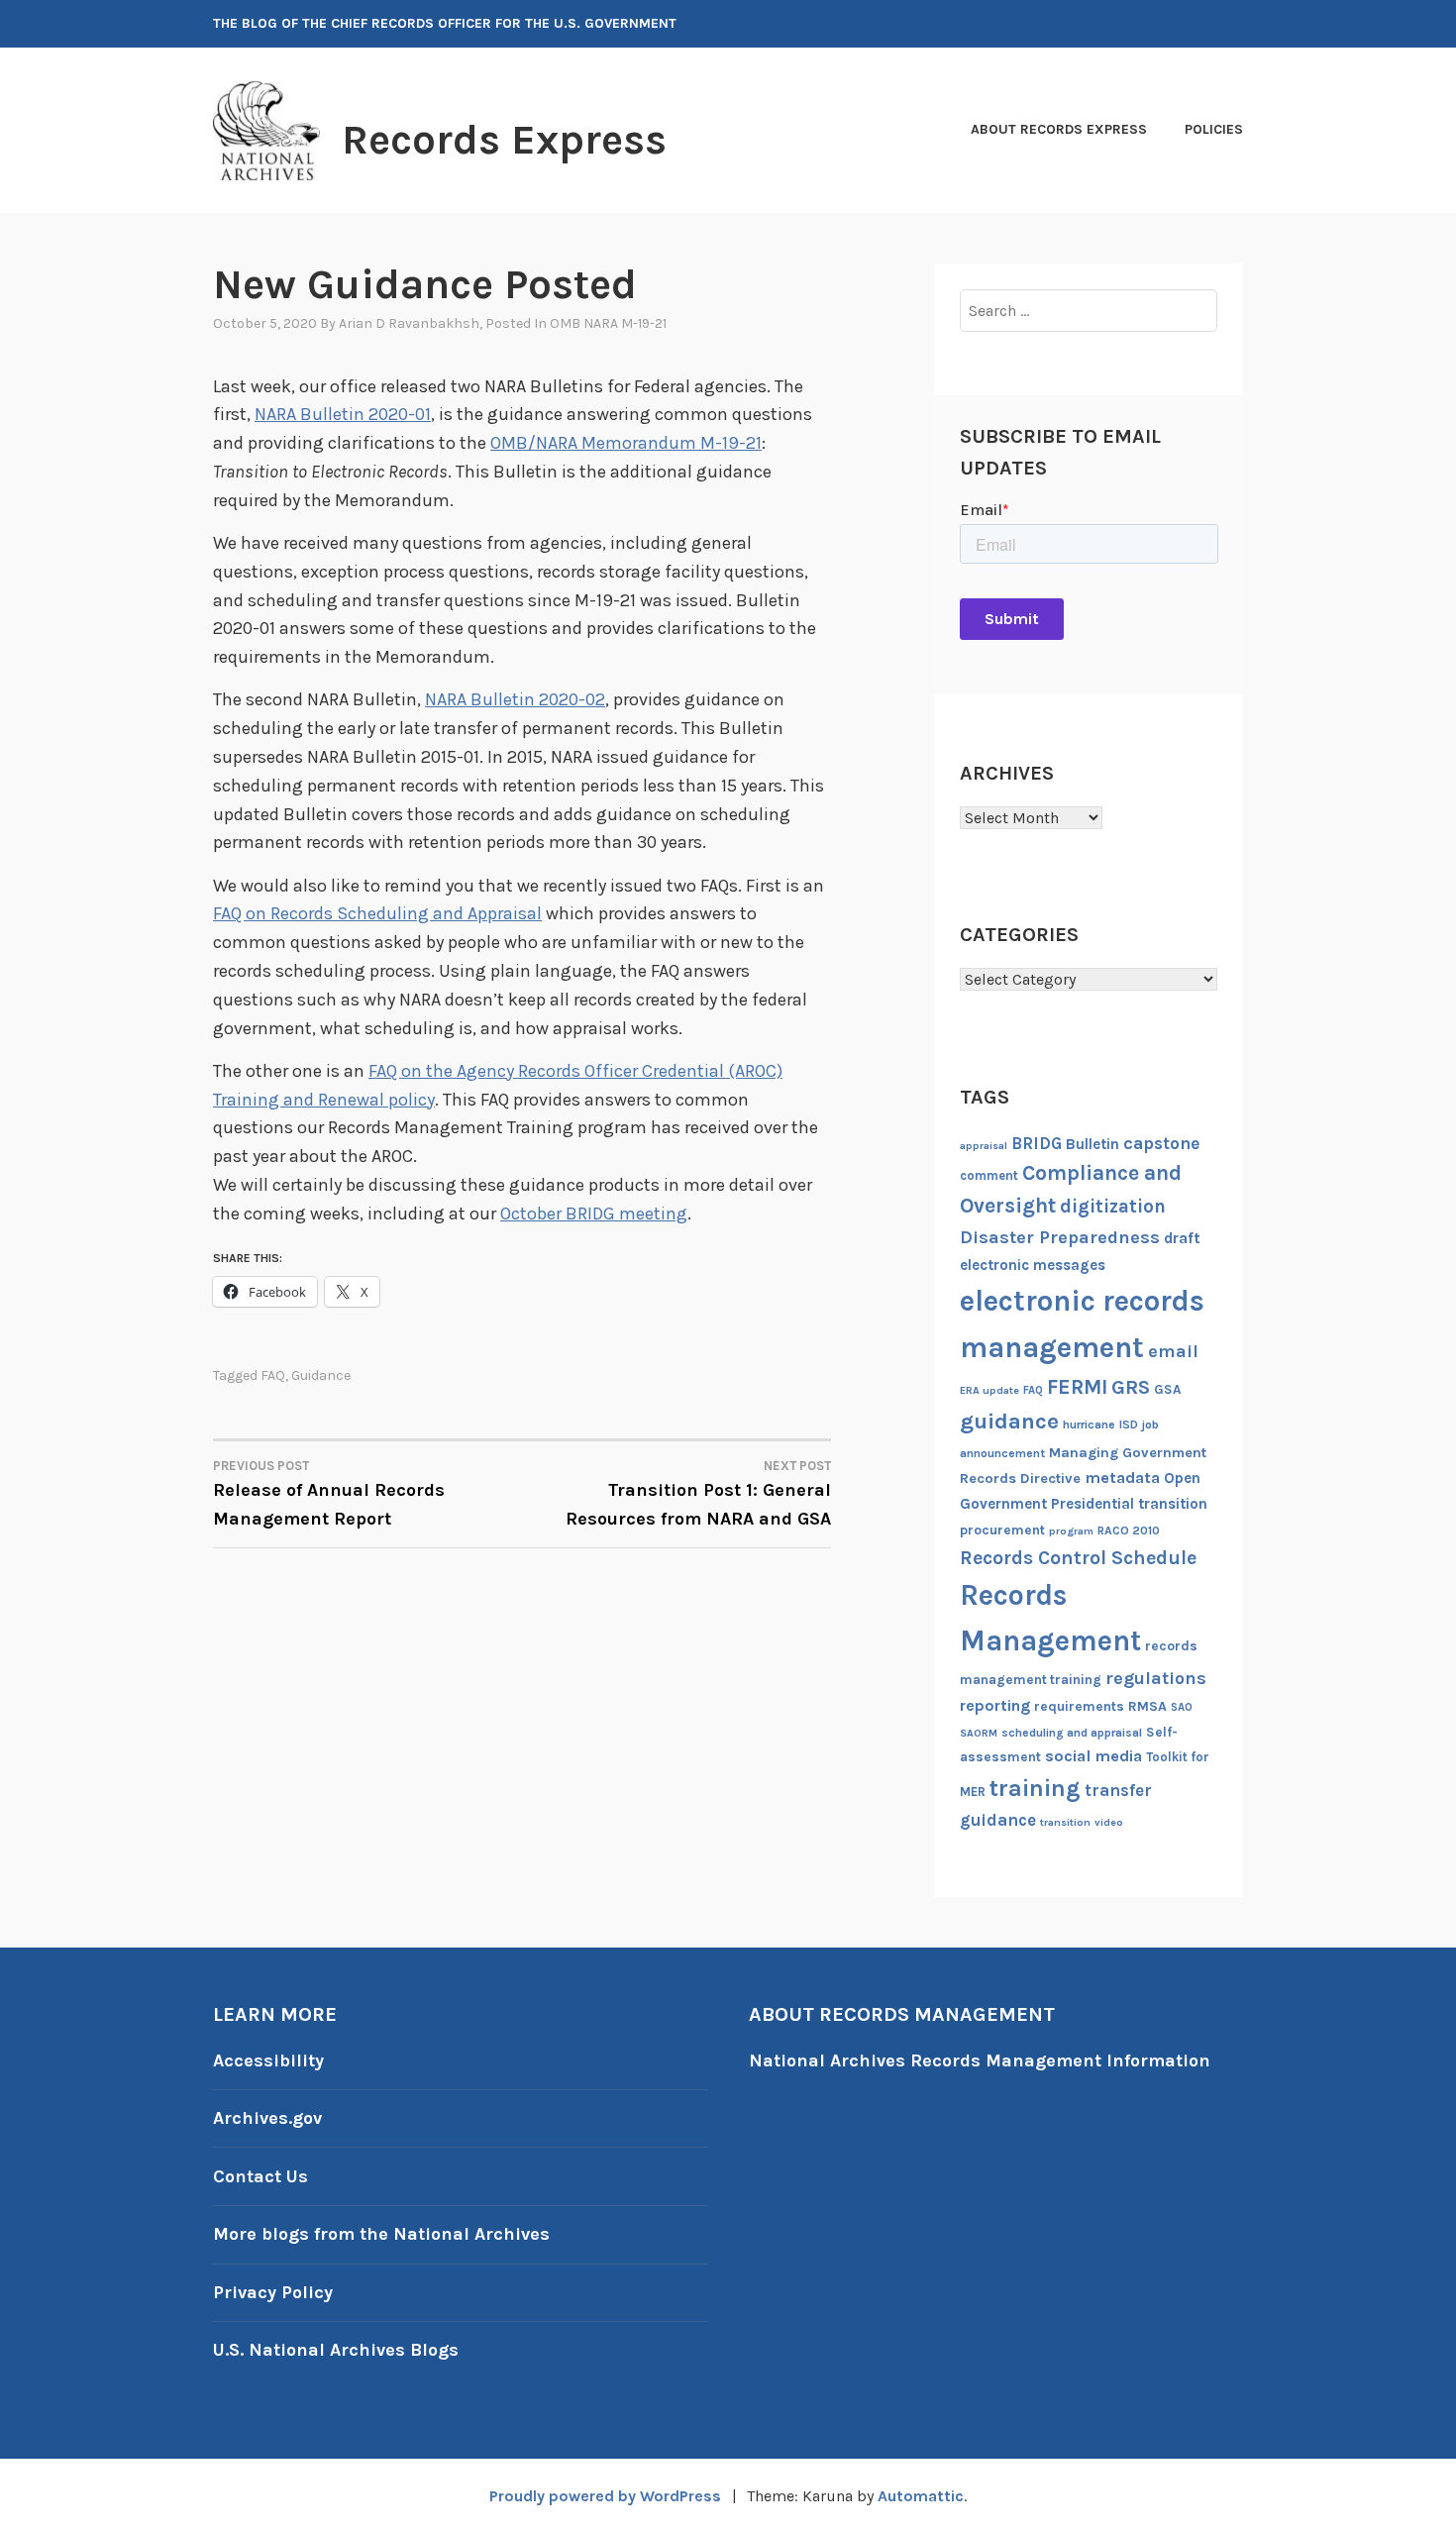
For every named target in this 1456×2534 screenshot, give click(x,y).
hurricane (1089, 1425)
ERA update (989, 1390)
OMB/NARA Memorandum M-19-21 (626, 443)
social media (1093, 1756)
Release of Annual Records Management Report (329, 1494)
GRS (1131, 1387)
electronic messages (1033, 1265)
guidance (321, 1375)
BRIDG (1037, 1144)
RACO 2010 (1129, 1531)
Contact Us (260, 2176)
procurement (1002, 1530)
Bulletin (1092, 1144)
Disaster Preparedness (1060, 1237)
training (1035, 1788)
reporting (995, 1705)
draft (1182, 1238)
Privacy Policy (273, 2292)
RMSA (1147, 1706)
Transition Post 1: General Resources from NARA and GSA (698, 1494)
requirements (1079, 1706)
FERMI (1077, 1387)
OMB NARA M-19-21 (608, 323)
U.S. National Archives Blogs (336, 2350)
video (1109, 1822)
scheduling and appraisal (1072, 1733)
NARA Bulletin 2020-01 (343, 414)
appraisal (984, 1146)
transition (1065, 1822)
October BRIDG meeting (594, 1214)
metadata (1122, 1478)
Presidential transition (1129, 1504)
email (1173, 1351)
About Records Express (1059, 129)
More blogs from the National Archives (381, 2234)
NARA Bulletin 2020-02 (515, 699)
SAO (1182, 1707)
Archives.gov (267, 2118)
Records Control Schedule (1078, 1558)
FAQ (273, 1375)
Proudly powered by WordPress (605, 2496)
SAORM (979, 1733)
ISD (1129, 1425)
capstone (1161, 1143)
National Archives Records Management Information (980, 2060)
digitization (1113, 1207)
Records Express (504, 140)
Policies (1214, 129)
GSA (1167, 1389)
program (1071, 1531)
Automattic (921, 2496)
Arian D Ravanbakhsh (409, 323)
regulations (1156, 1678)
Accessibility (268, 2060)
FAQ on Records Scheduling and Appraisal (377, 913)
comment (989, 1175)
